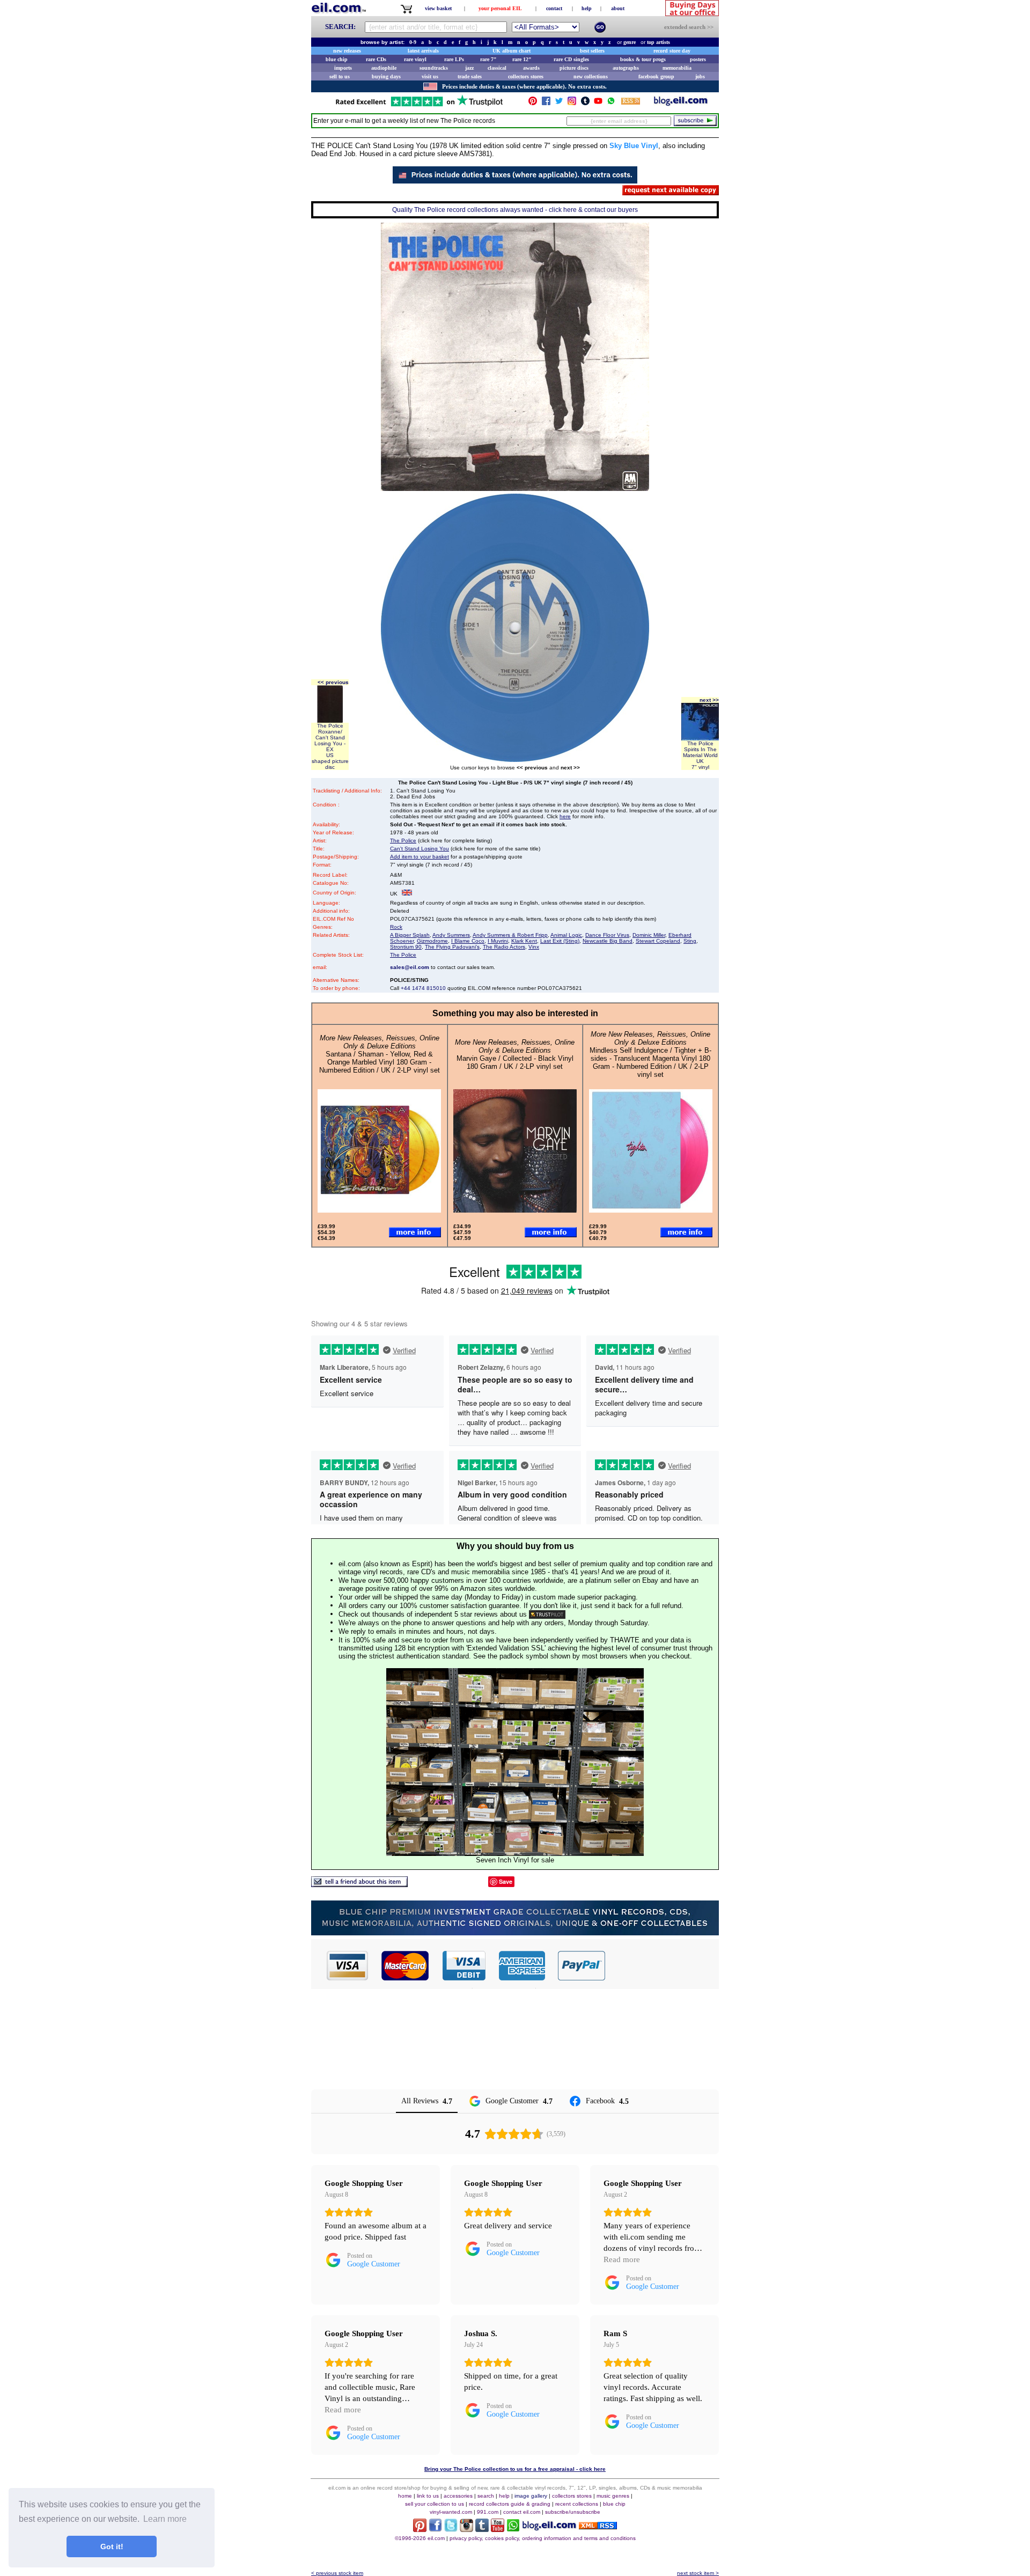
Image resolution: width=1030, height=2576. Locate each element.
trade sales (470, 76)
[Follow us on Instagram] (572, 103)
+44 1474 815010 (423, 988)
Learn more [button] (165, 2519)
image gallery (531, 2496)
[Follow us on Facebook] (546, 103)
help (587, 8)
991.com (488, 2512)
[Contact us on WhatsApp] (611, 103)
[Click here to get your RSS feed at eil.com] (631, 103)
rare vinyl (415, 59)
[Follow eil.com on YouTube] (498, 2529)
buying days (386, 76)
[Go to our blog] (681, 103)
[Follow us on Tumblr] (585, 103)
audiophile (384, 68)
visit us (430, 76)
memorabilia (677, 68)
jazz (469, 68)
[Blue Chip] (515, 1932)
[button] (663, 1965)
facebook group (656, 76)
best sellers (592, 51)
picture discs (574, 68)
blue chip (337, 59)
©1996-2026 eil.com (420, 2538)
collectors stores (526, 76)
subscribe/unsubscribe (573, 2512)
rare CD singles (571, 59)
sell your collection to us (435, 2504)
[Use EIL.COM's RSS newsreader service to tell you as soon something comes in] (598, 2526)
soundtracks (434, 68)
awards (531, 68)
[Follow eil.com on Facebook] (435, 2529)
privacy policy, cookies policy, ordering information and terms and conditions (543, 2538)
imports (343, 68)
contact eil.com (522, 2512)
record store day (672, 51)
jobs (700, 76)
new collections (591, 76)
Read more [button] (622, 2259)
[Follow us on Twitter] (559, 103)
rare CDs (376, 59)
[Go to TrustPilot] (419, 105)
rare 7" (488, 59)
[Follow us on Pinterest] (533, 103)
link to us (428, 2496)
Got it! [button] (112, 2546)
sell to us (340, 76)
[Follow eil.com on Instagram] (466, 2529)
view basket (438, 8)
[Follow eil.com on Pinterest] (420, 2529)
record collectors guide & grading (510, 2504)
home (405, 2496)
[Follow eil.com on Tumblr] (482, 2529)
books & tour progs (643, 59)
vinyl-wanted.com (451, 2512)
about (618, 8)
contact (554, 8)
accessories (458, 2496)
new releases (347, 51)
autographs (626, 68)
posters (698, 59)
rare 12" (522, 59)
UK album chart (512, 51)
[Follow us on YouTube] (598, 103)
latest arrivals (423, 51)
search (486, 2496)
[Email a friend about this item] (359, 1884)
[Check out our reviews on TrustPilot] (547, 1614)
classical (497, 68)
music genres (613, 2496)
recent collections (577, 2504)
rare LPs (454, 59)
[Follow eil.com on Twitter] (451, 2529)
